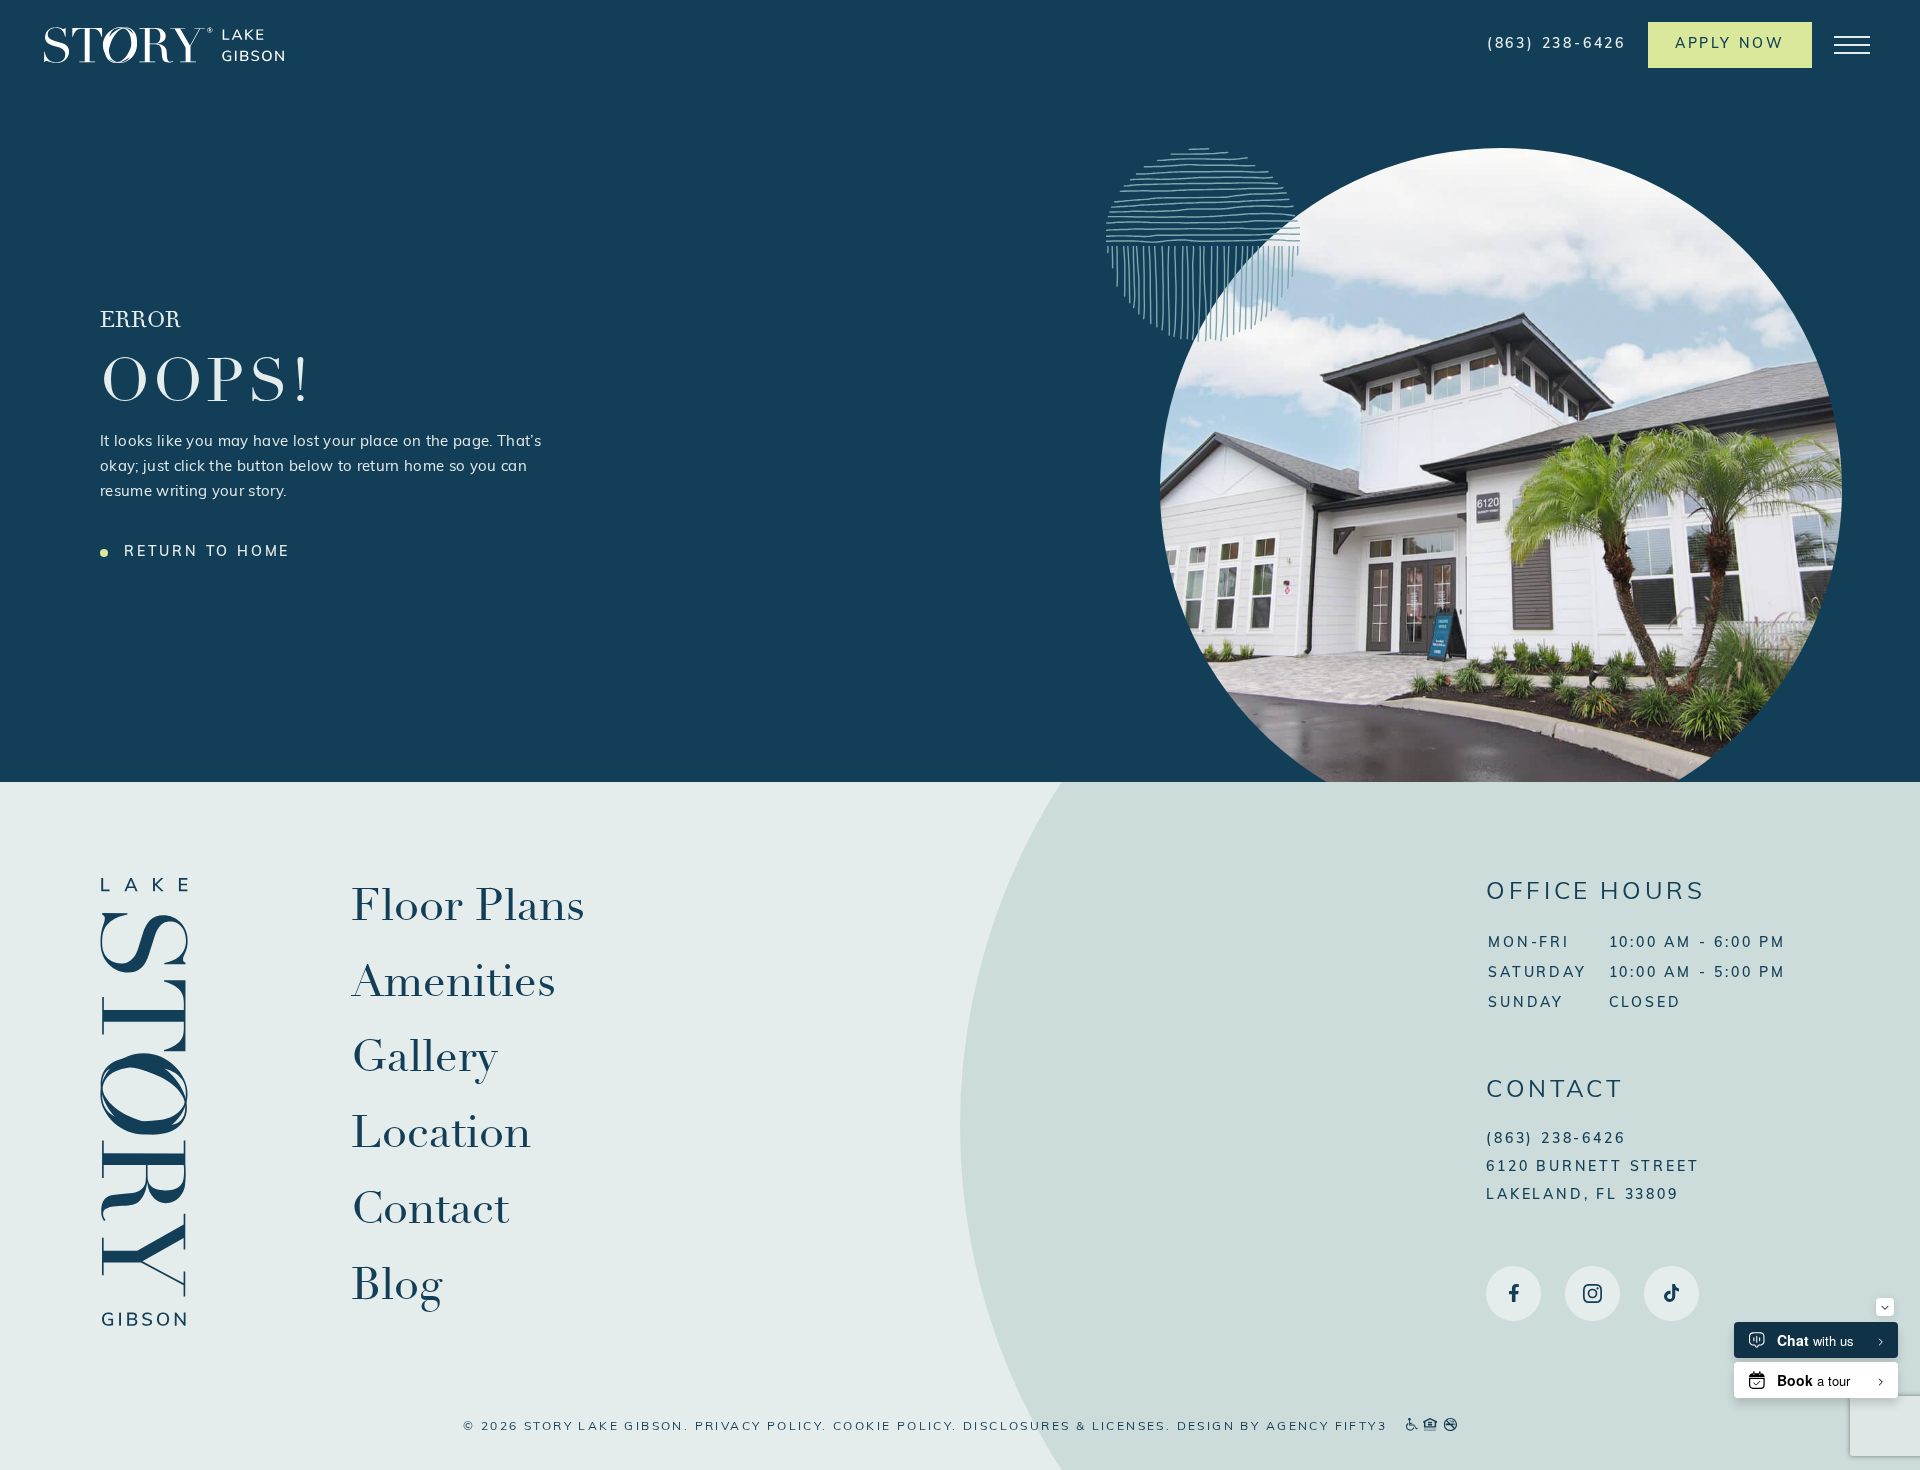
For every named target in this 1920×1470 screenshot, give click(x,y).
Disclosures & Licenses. (1067, 1427)
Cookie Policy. (895, 1427)
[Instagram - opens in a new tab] (1592, 1293)
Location (441, 1132)
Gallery (424, 1056)
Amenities (453, 981)
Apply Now (1730, 44)
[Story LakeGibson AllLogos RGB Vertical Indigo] (144, 1322)
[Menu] (1852, 45)
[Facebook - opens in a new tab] (1513, 1293)
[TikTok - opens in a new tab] (1671, 1293)
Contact (430, 1208)
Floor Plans (468, 905)
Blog (396, 1284)
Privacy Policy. (761, 1427)
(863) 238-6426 (1556, 44)
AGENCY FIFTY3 (1326, 1427)
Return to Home (207, 552)
